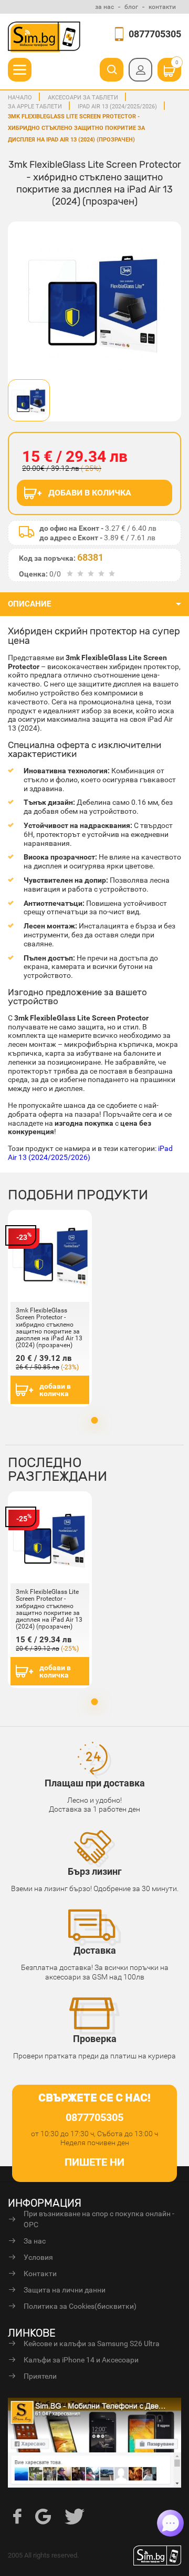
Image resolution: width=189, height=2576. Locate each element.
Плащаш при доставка (95, 1783)
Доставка (95, 1950)
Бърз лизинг (95, 1871)
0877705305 (155, 34)
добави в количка (55, 1390)
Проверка (95, 2039)
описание (29, 604)
